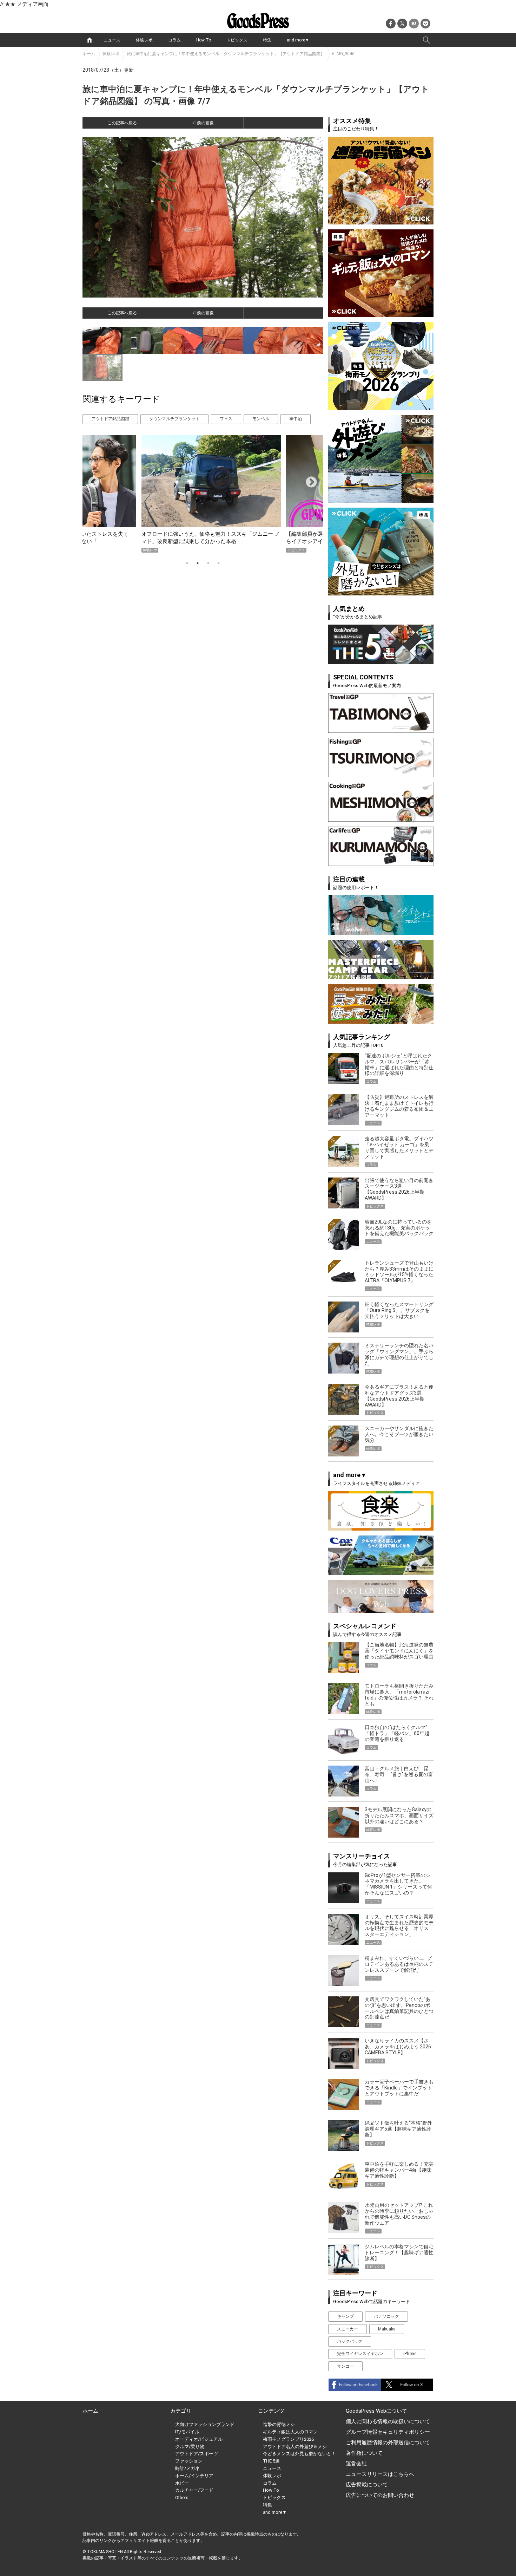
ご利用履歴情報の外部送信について (388, 2443)
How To (204, 40)
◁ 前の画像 (203, 123)
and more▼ (298, 40)
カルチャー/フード (194, 2490)
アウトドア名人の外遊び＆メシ (295, 2447)
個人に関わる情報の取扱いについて (388, 2421)
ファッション (189, 2461)
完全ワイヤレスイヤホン (360, 2354)
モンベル (261, 419)
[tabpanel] (203, 494)
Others (182, 2497)
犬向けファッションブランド (205, 2424)
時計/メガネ (187, 2468)
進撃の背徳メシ (279, 2424)
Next (309, 480)
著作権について (364, 2453)
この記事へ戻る (122, 123)
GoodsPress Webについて (376, 2411)
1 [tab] (187, 563)
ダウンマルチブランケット (174, 419)
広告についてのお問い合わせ (380, 2495)
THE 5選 (271, 2461)
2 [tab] (198, 563)
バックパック (350, 2341)
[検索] (426, 40)
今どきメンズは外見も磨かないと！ (299, 2454)
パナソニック (386, 2316)
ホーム (89, 54)
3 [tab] (208, 563)
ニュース (112, 40)
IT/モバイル (187, 2432)
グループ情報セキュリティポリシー (388, 2432)
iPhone (410, 2354)
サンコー (345, 2366)
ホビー (182, 2483)
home (90, 40)
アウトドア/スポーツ (197, 2454)
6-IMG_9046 (343, 54)
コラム (174, 40)
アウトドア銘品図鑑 (110, 419)
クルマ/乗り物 (190, 2447)
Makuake (387, 2329)
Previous (91, 480)
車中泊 (296, 419)
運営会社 (356, 2464)
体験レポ (144, 40)
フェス (226, 419)
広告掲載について (367, 2485)
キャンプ (345, 2316)
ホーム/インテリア (194, 2476)
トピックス (237, 40)
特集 (267, 40)
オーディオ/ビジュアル (199, 2439)
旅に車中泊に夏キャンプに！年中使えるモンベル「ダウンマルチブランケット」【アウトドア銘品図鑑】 (226, 54)
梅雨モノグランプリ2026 (288, 2439)
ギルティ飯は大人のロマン (290, 2432)
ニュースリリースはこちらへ (380, 2474)
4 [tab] (219, 563)
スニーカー (348, 2329)
